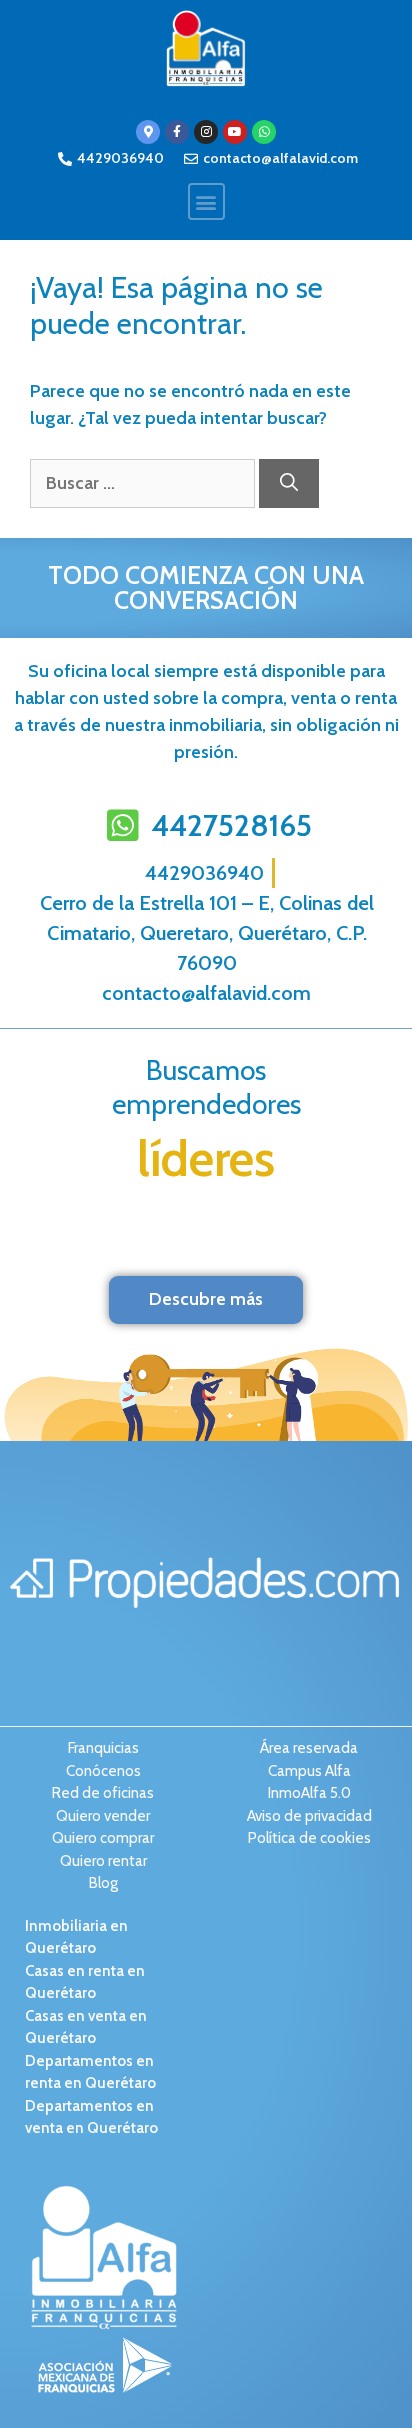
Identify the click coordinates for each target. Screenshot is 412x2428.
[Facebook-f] (177, 132)
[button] (206, 201)
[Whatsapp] (264, 132)
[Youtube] (235, 132)
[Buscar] (289, 483)
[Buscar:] (144, 483)
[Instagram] (206, 132)
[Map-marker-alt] (148, 132)
